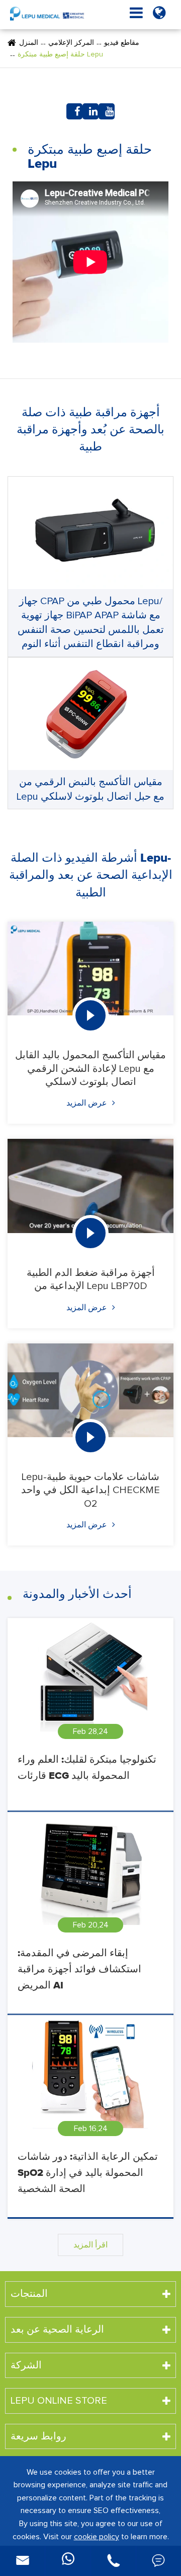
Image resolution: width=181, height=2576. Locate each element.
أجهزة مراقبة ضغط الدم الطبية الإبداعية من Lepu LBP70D (91, 1279)
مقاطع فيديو (122, 43)
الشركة (26, 2365)
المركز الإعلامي (71, 43)
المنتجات (29, 2294)
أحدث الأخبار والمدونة (77, 1594)
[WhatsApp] (68, 2561)
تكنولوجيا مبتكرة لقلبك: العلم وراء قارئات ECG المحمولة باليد (87, 1768)
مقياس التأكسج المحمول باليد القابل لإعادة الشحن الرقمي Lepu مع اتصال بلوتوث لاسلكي (90, 1069)
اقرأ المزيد (90, 2245)
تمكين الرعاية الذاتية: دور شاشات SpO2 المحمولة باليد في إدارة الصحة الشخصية (88, 2173)
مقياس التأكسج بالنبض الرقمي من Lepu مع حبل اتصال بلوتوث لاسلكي (90, 789)
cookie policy (97, 2537)
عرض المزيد (88, 1103)
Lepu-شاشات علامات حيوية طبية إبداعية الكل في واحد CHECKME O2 (90, 1490)
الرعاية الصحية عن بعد (57, 2330)
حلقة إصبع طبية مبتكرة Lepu (60, 54)
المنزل (29, 43)
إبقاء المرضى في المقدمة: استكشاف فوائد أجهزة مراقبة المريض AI (79, 1969)
